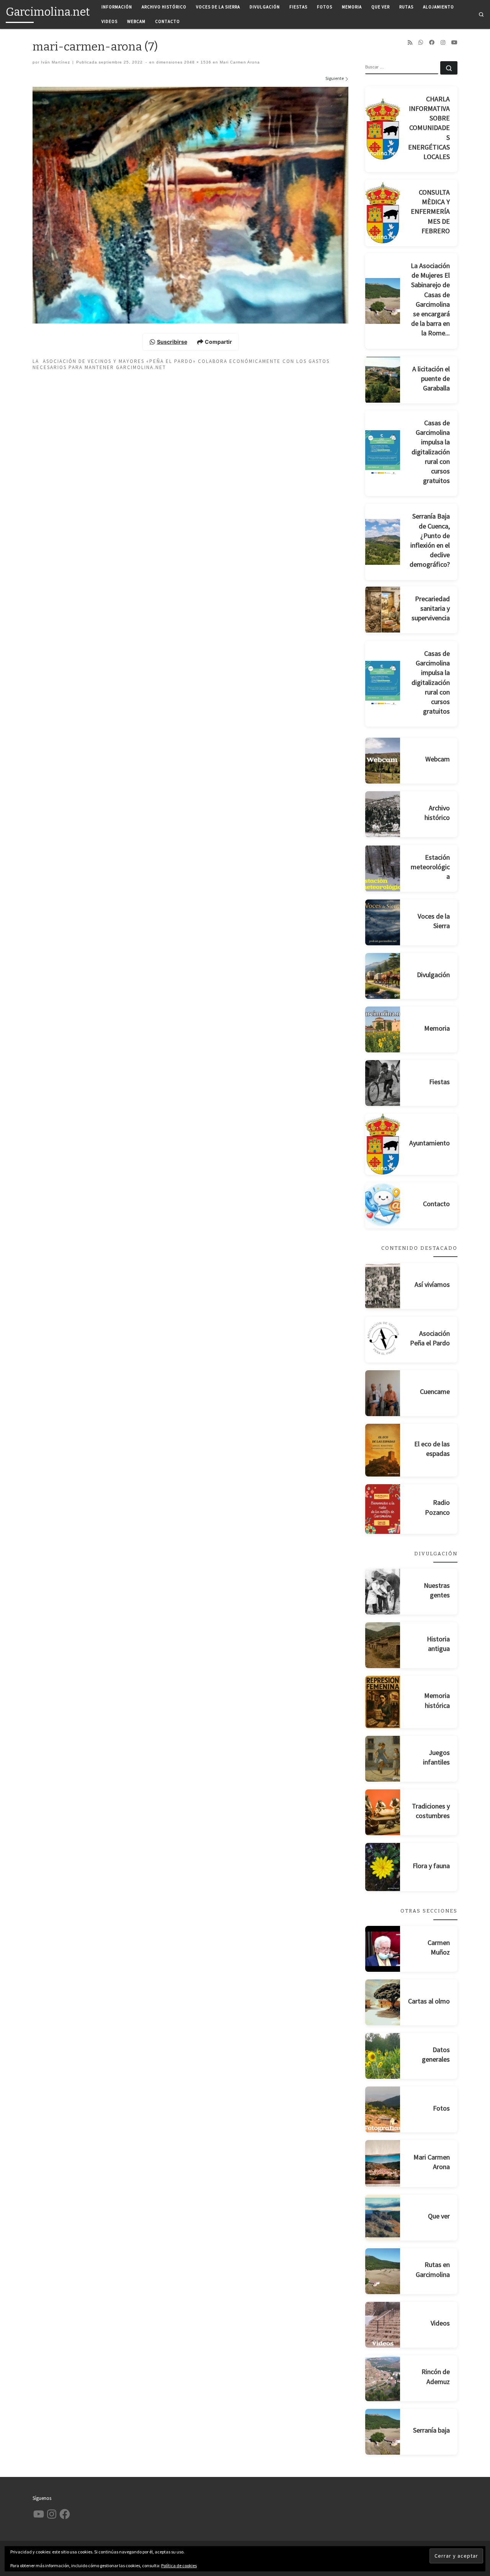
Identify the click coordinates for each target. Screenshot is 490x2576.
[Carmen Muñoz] (383, 1949)
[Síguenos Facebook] (432, 42)
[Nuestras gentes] (383, 1592)
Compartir (218, 342)
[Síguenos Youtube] (454, 42)
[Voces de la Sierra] (383, 922)
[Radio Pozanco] (383, 1509)
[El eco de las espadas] (383, 1450)
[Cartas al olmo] (383, 2002)
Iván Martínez (56, 62)
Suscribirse (172, 342)
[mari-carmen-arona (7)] (190, 205)
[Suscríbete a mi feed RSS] (410, 42)
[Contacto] (383, 1205)
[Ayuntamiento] (383, 1144)
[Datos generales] (383, 2056)
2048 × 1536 (197, 62)
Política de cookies (179, 2565)
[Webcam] (383, 761)
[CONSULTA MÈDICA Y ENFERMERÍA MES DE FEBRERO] (383, 213)
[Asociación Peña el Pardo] (383, 1340)
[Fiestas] (383, 1083)
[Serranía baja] (383, 2432)
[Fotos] (383, 2109)
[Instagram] (443, 42)
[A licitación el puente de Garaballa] (383, 380)
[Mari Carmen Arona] (383, 2163)
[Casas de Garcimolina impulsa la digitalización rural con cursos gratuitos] (383, 453)
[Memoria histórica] (383, 1702)
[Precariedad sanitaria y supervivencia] (383, 610)
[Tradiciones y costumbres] (383, 1812)
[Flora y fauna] (383, 1867)
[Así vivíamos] (383, 1286)
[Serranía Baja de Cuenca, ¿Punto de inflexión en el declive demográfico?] (383, 542)
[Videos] (383, 2325)
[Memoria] (383, 1029)
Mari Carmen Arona (239, 62)
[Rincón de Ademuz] (383, 2378)
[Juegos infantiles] (383, 1759)
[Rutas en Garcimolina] (383, 2271)
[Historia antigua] (383, 1645)
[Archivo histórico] (383, 814)
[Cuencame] (383, 1393)
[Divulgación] (383, 976)
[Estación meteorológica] (383, 868)
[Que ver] (383, 2218)
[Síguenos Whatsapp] (421, 42)
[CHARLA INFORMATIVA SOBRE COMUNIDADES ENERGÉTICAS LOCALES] (383, 129)
